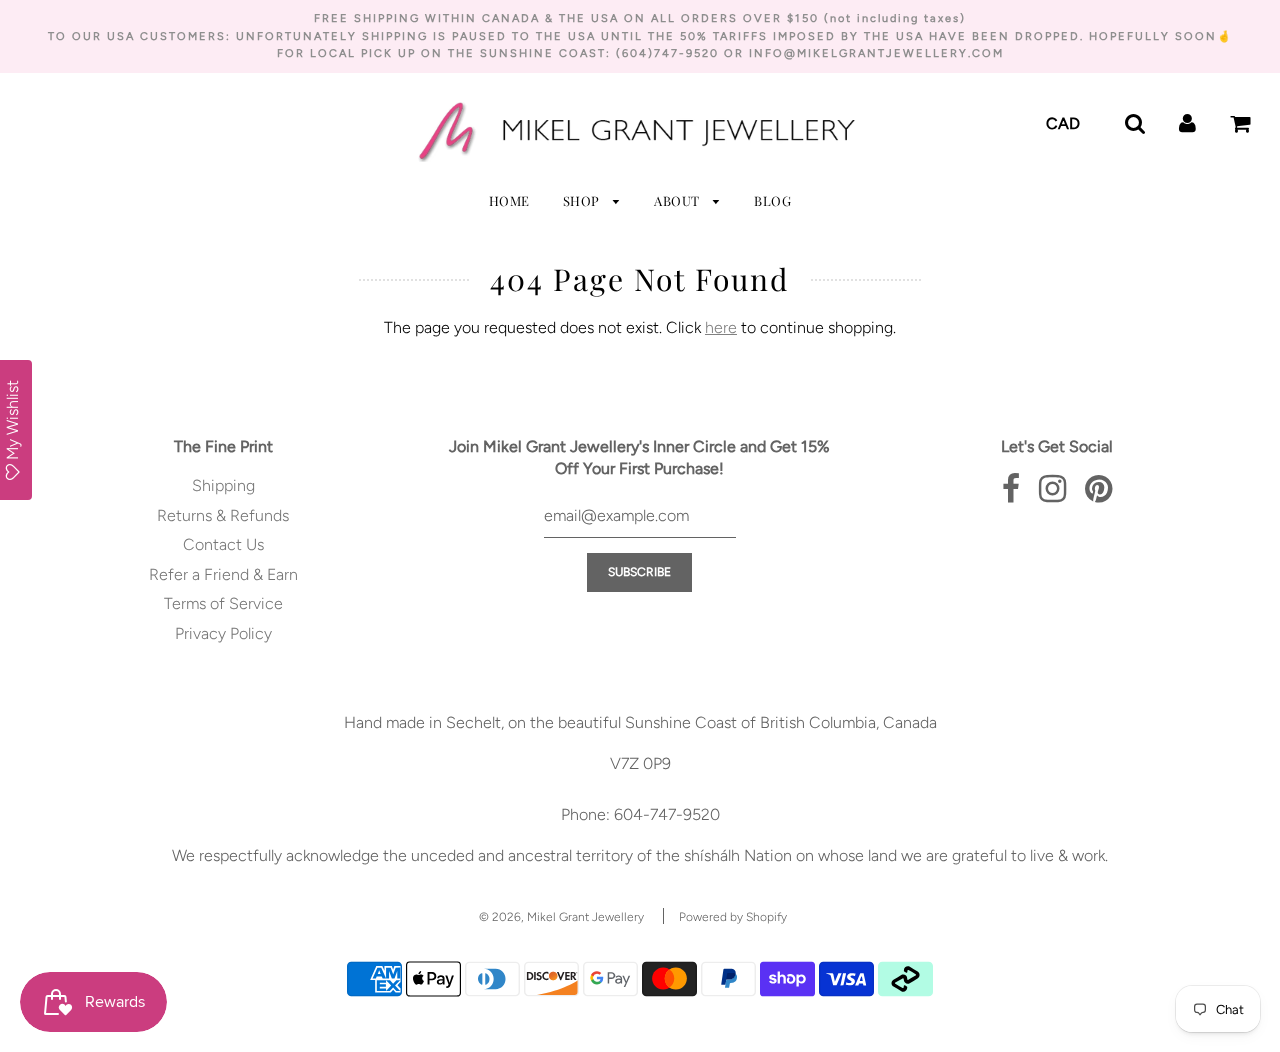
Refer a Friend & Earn (223, 574)
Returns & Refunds (223, 515)
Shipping (223, 485)
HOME (509, 200)
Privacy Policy (223, 633)
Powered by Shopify (733, 917)
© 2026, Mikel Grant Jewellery (561, 917)
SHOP (583, 200)
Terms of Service (223, 603)
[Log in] (1187, 122)
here (721, 327)
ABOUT (678, 200)
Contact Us (223, 544)
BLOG (772, 200)
